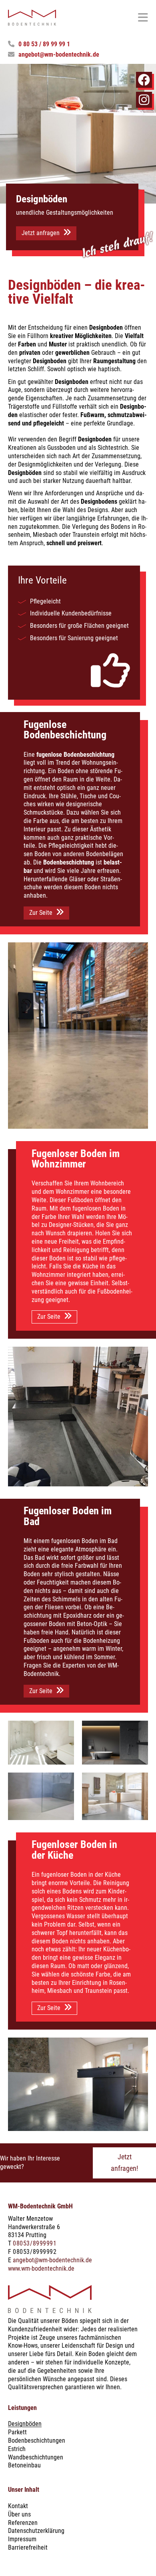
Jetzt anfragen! (124, 2162)
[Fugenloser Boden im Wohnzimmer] (78, 1417)
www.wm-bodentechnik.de (41, 2268)
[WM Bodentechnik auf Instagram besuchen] (144, 100)
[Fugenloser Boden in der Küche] (78, 2084)
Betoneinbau (24, 2465)
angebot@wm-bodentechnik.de (59, 54)
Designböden (25, 2424)
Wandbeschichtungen (36, 2457)
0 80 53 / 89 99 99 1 (44, 44)
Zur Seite (41, 913)
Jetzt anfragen (41, 233)
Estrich (17, 2449)
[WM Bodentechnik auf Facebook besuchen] (144, 80)
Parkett (17, 2432)
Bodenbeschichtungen (37, 2440)
